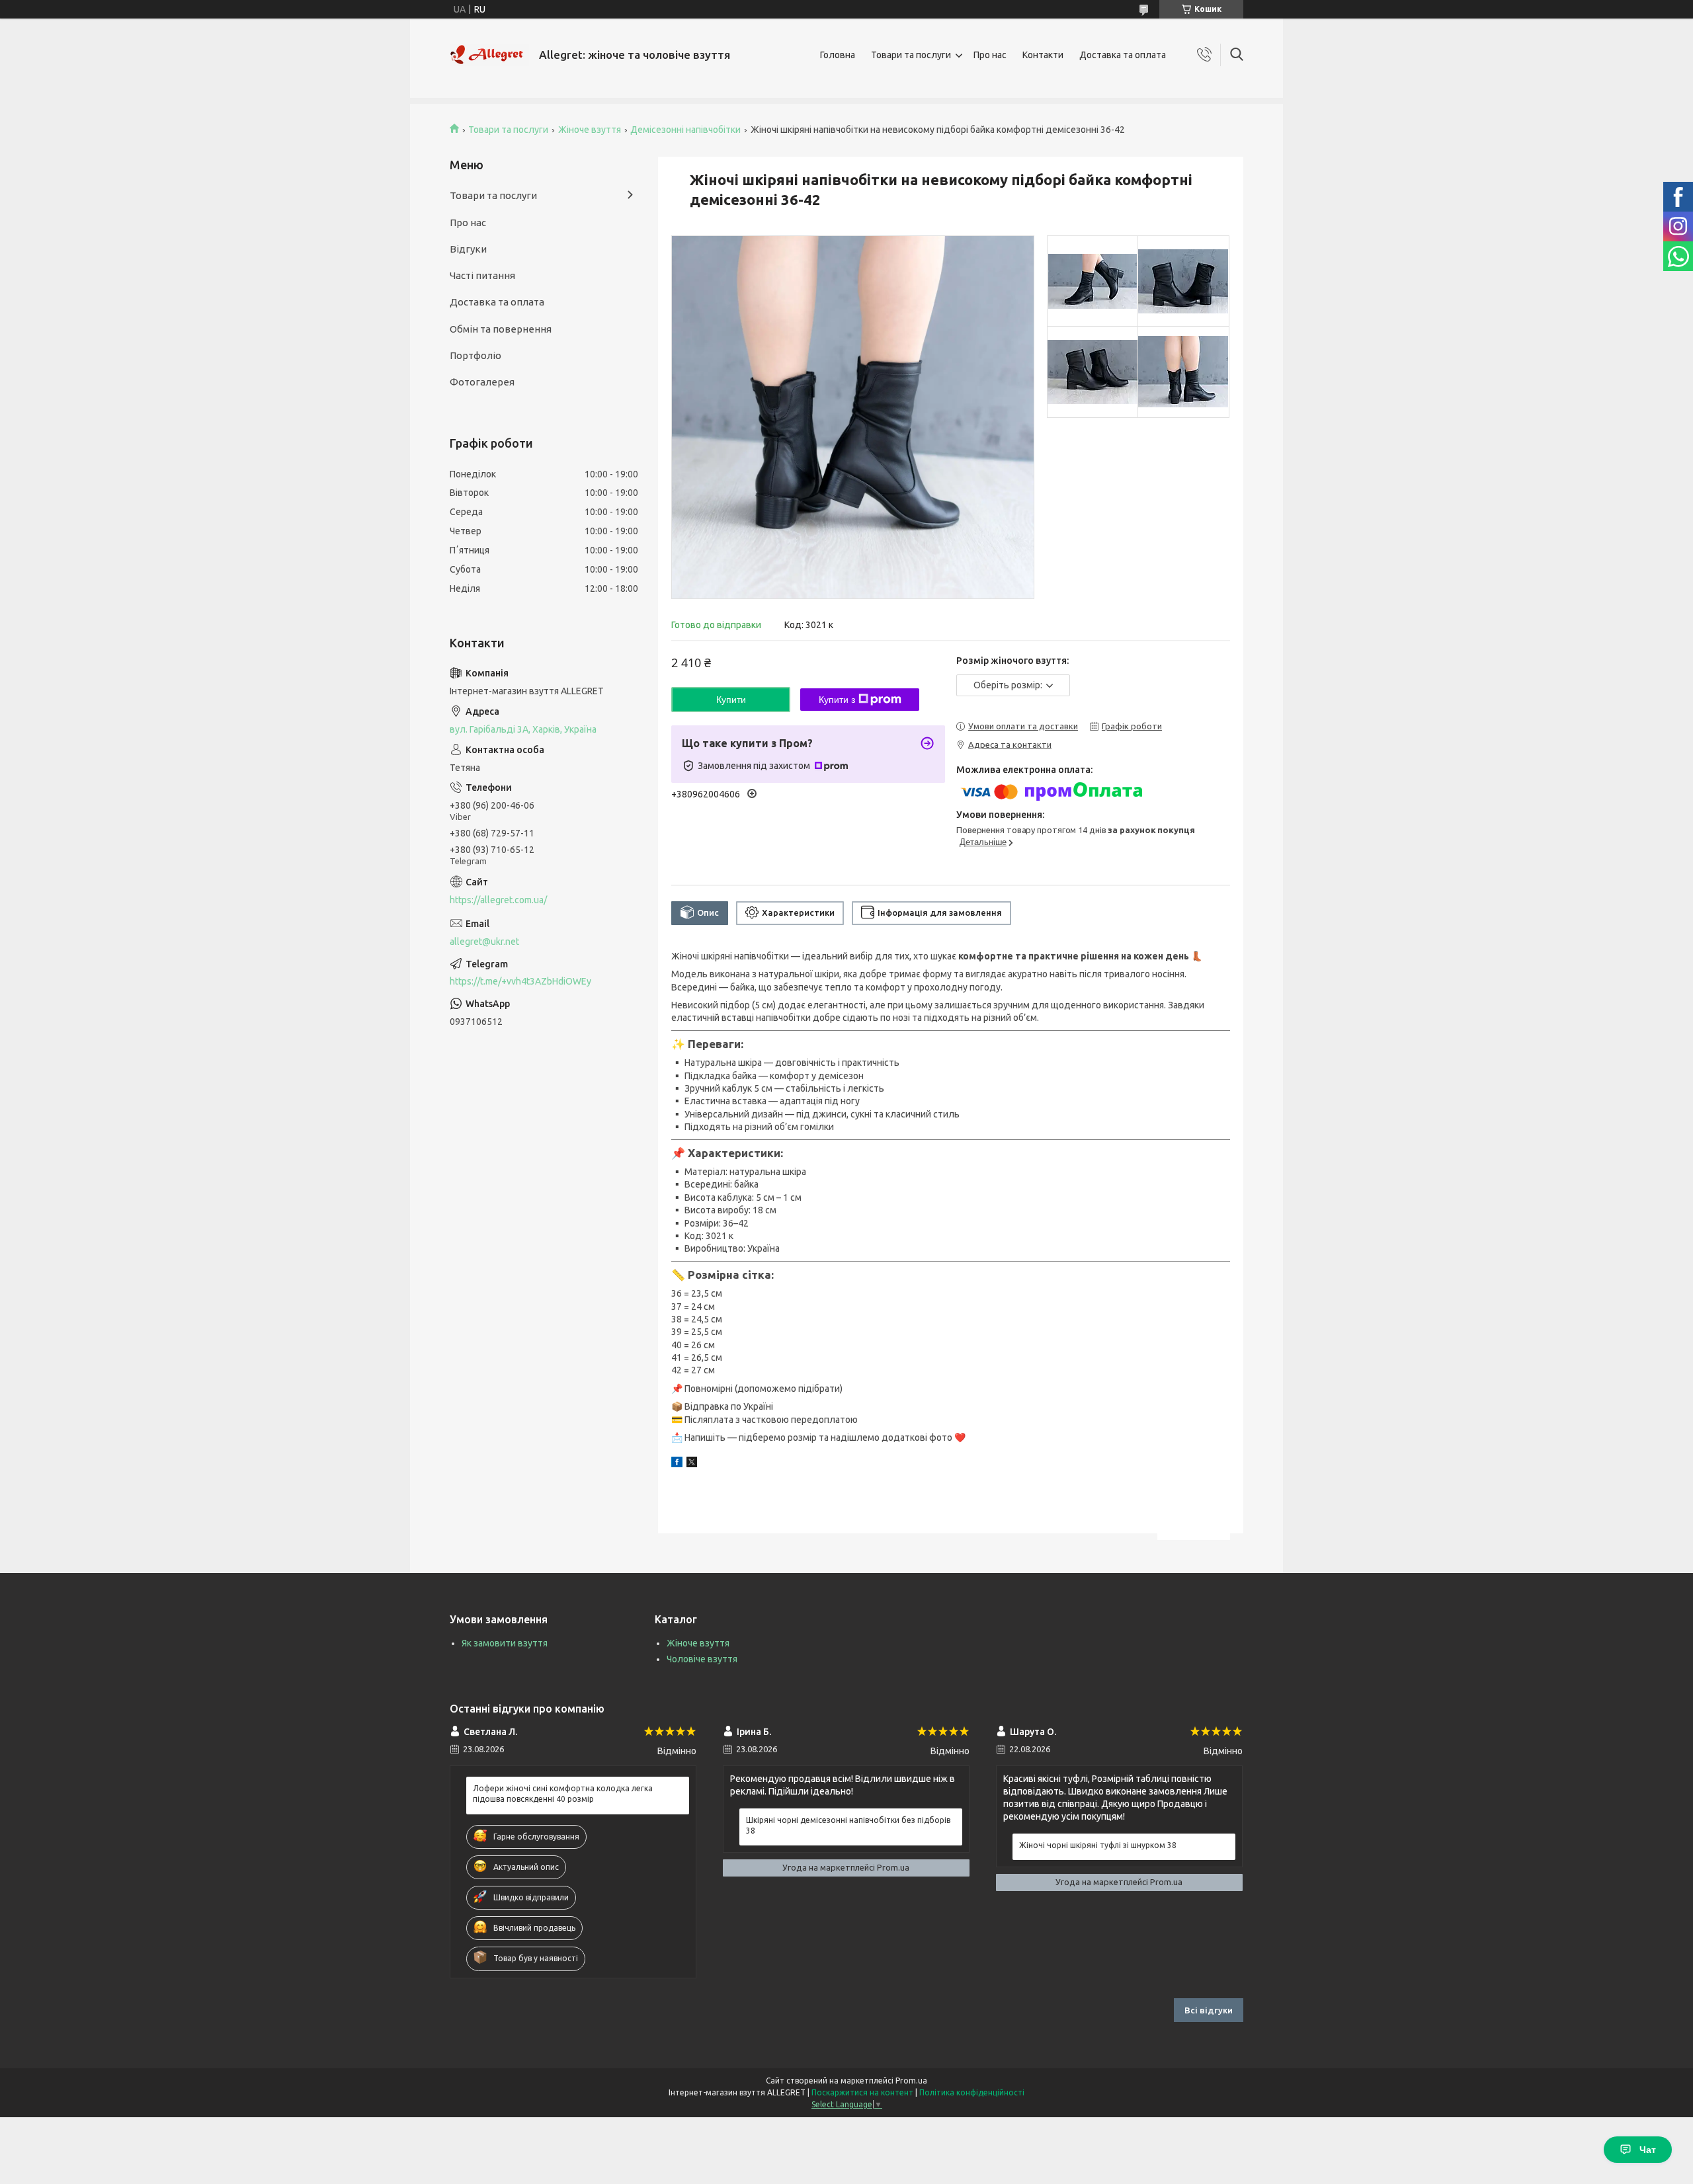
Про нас (990, 55)
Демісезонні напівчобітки (685, 130)
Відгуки (468, 249)
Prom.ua (911, 2081)
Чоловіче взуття (702, 1659)
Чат (1648, 2150)
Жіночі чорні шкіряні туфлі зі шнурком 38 (1098, 1845)
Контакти (1043, 55)
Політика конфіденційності (972, 2092)
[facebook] (677, 1464)
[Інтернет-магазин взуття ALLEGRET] (489, 55)
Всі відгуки (1209, 2010)
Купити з (837, 700)
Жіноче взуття (590, 130)
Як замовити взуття (505, 1643)
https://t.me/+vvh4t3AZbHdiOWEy (520, 981)
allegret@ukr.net (484, 942)
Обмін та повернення (501, 329)
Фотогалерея (482, 382)
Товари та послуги (911, 55)
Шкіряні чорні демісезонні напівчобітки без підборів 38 (848, 1825)
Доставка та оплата (1123, 55)
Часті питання (482, 275)
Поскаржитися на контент (862, 2092)
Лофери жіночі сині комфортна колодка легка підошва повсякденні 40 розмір (563, 1794)
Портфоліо (475, 355)
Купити (731, 700)
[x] (692, 1464)
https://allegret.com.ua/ (498, 900)
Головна (838, 55)
